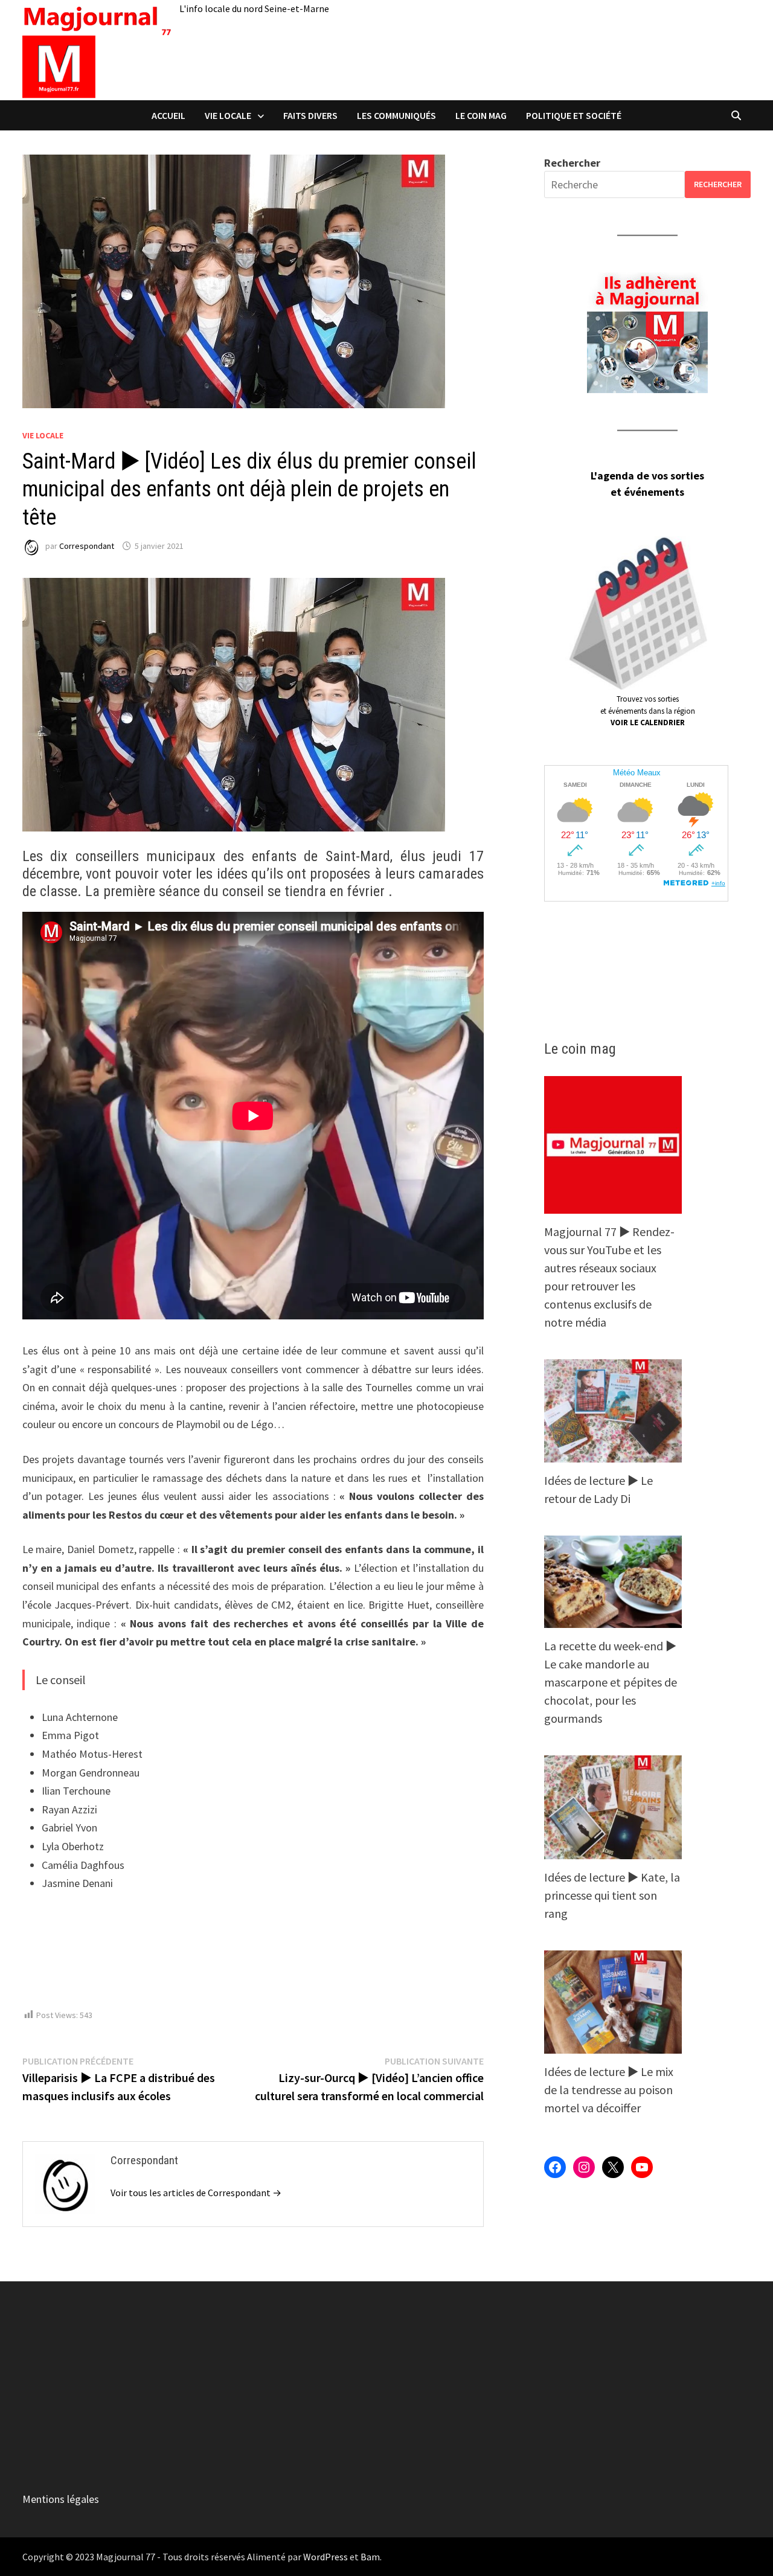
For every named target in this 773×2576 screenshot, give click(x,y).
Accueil (168, 115)
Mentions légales (61, 2499)
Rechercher (572, 163)
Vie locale (228, 115)
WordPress (326, 2557)
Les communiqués (396, 115)
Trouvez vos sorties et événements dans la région (648, 711)
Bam (370, 2557)
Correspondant (87, 546)
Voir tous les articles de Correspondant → (196, 2193)
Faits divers (310, 115)
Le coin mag (481, 115)
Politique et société (574, 115)
